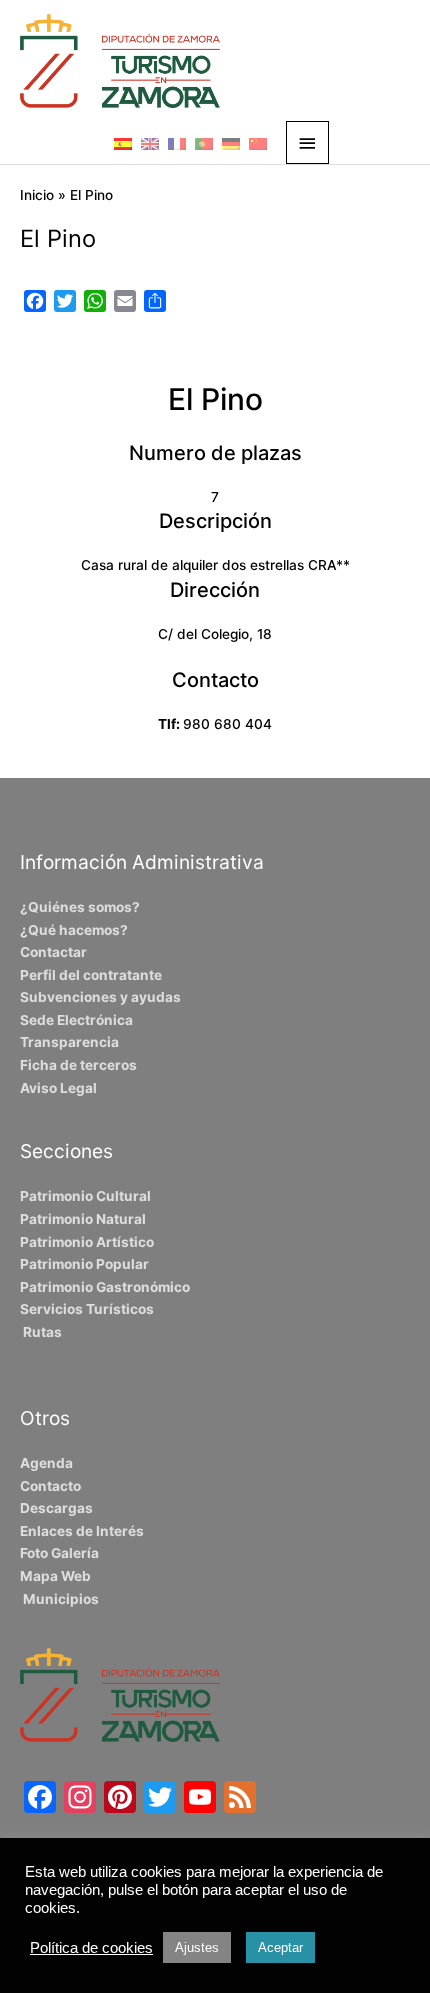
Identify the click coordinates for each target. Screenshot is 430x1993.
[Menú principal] (308, 142)
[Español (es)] (123, 143)
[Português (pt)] (204, 143)
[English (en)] (150, 143)
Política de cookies (91, 1948)
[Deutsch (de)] (231, 143)
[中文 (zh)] (258, 143)
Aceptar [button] (280, 1947)
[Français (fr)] (177, 143)
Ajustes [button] (197, 1947)
